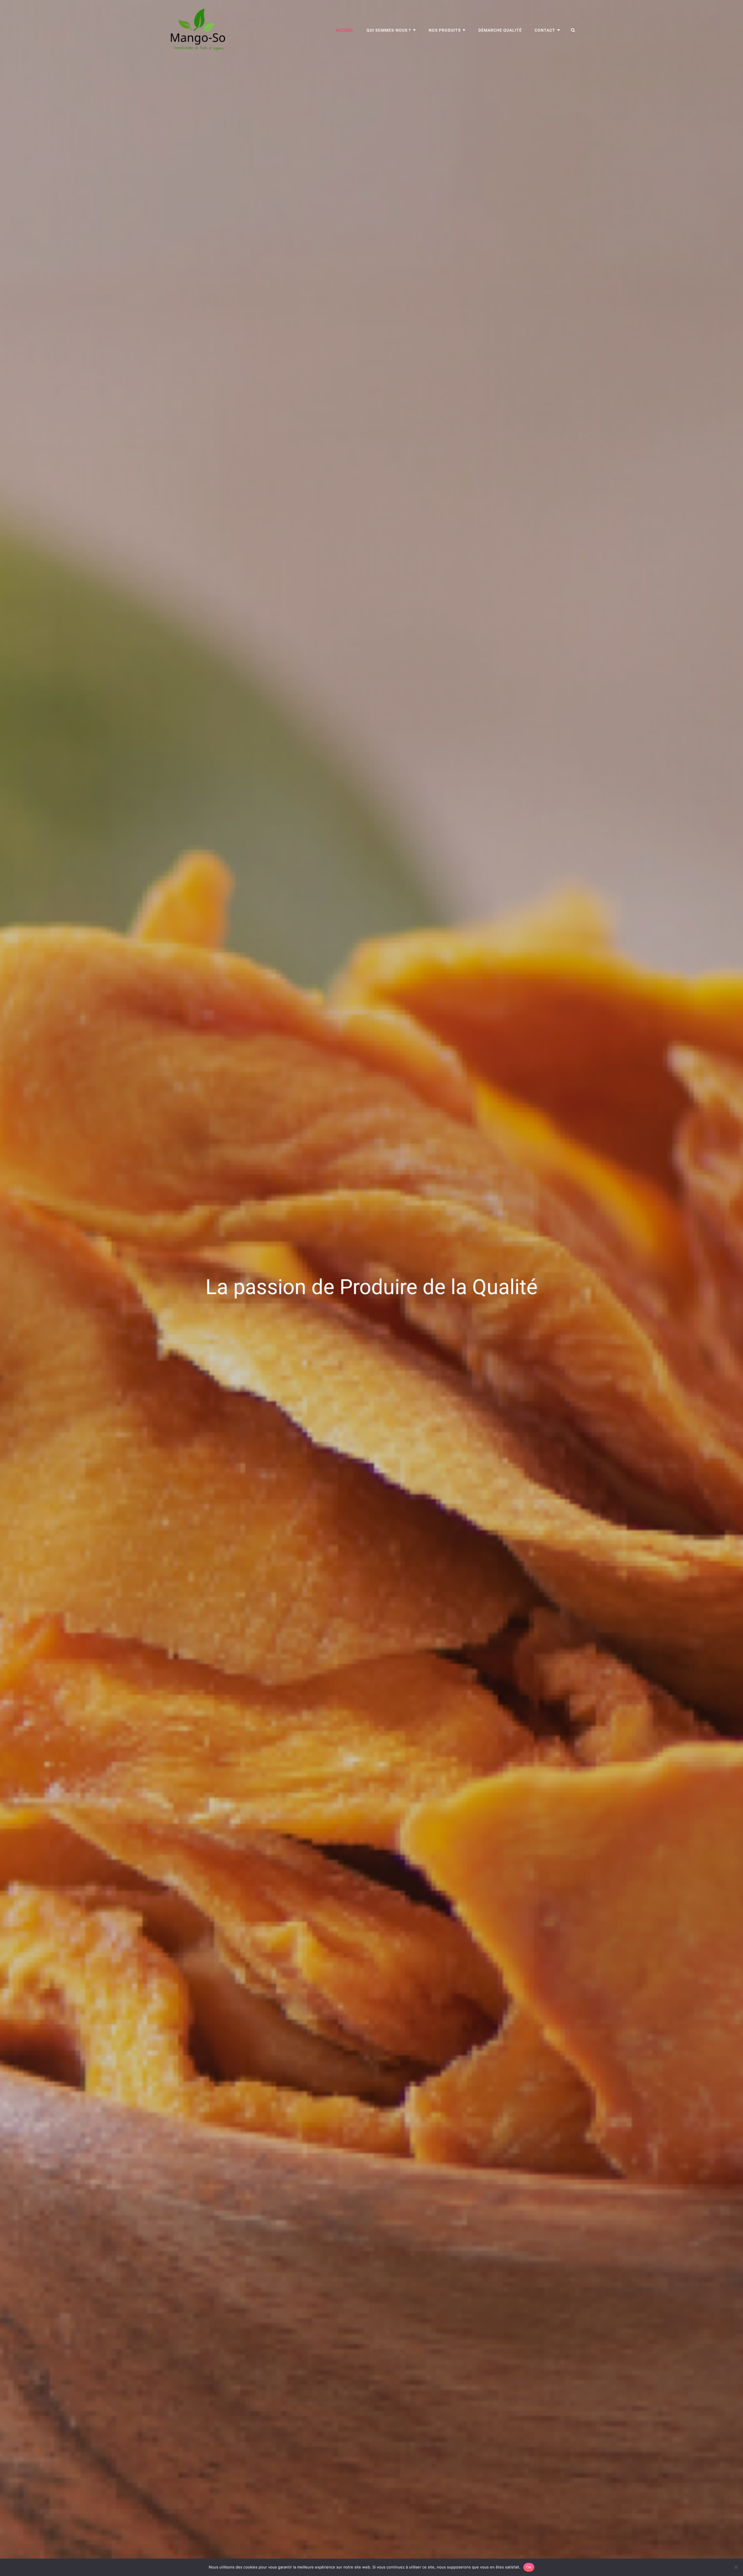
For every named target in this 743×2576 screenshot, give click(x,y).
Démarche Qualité (500, 30)
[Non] (736, 2567)
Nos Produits (445, 30)
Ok (529, 2567)
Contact (545, 30)
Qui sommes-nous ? (389, 30)
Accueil (345, 30)
